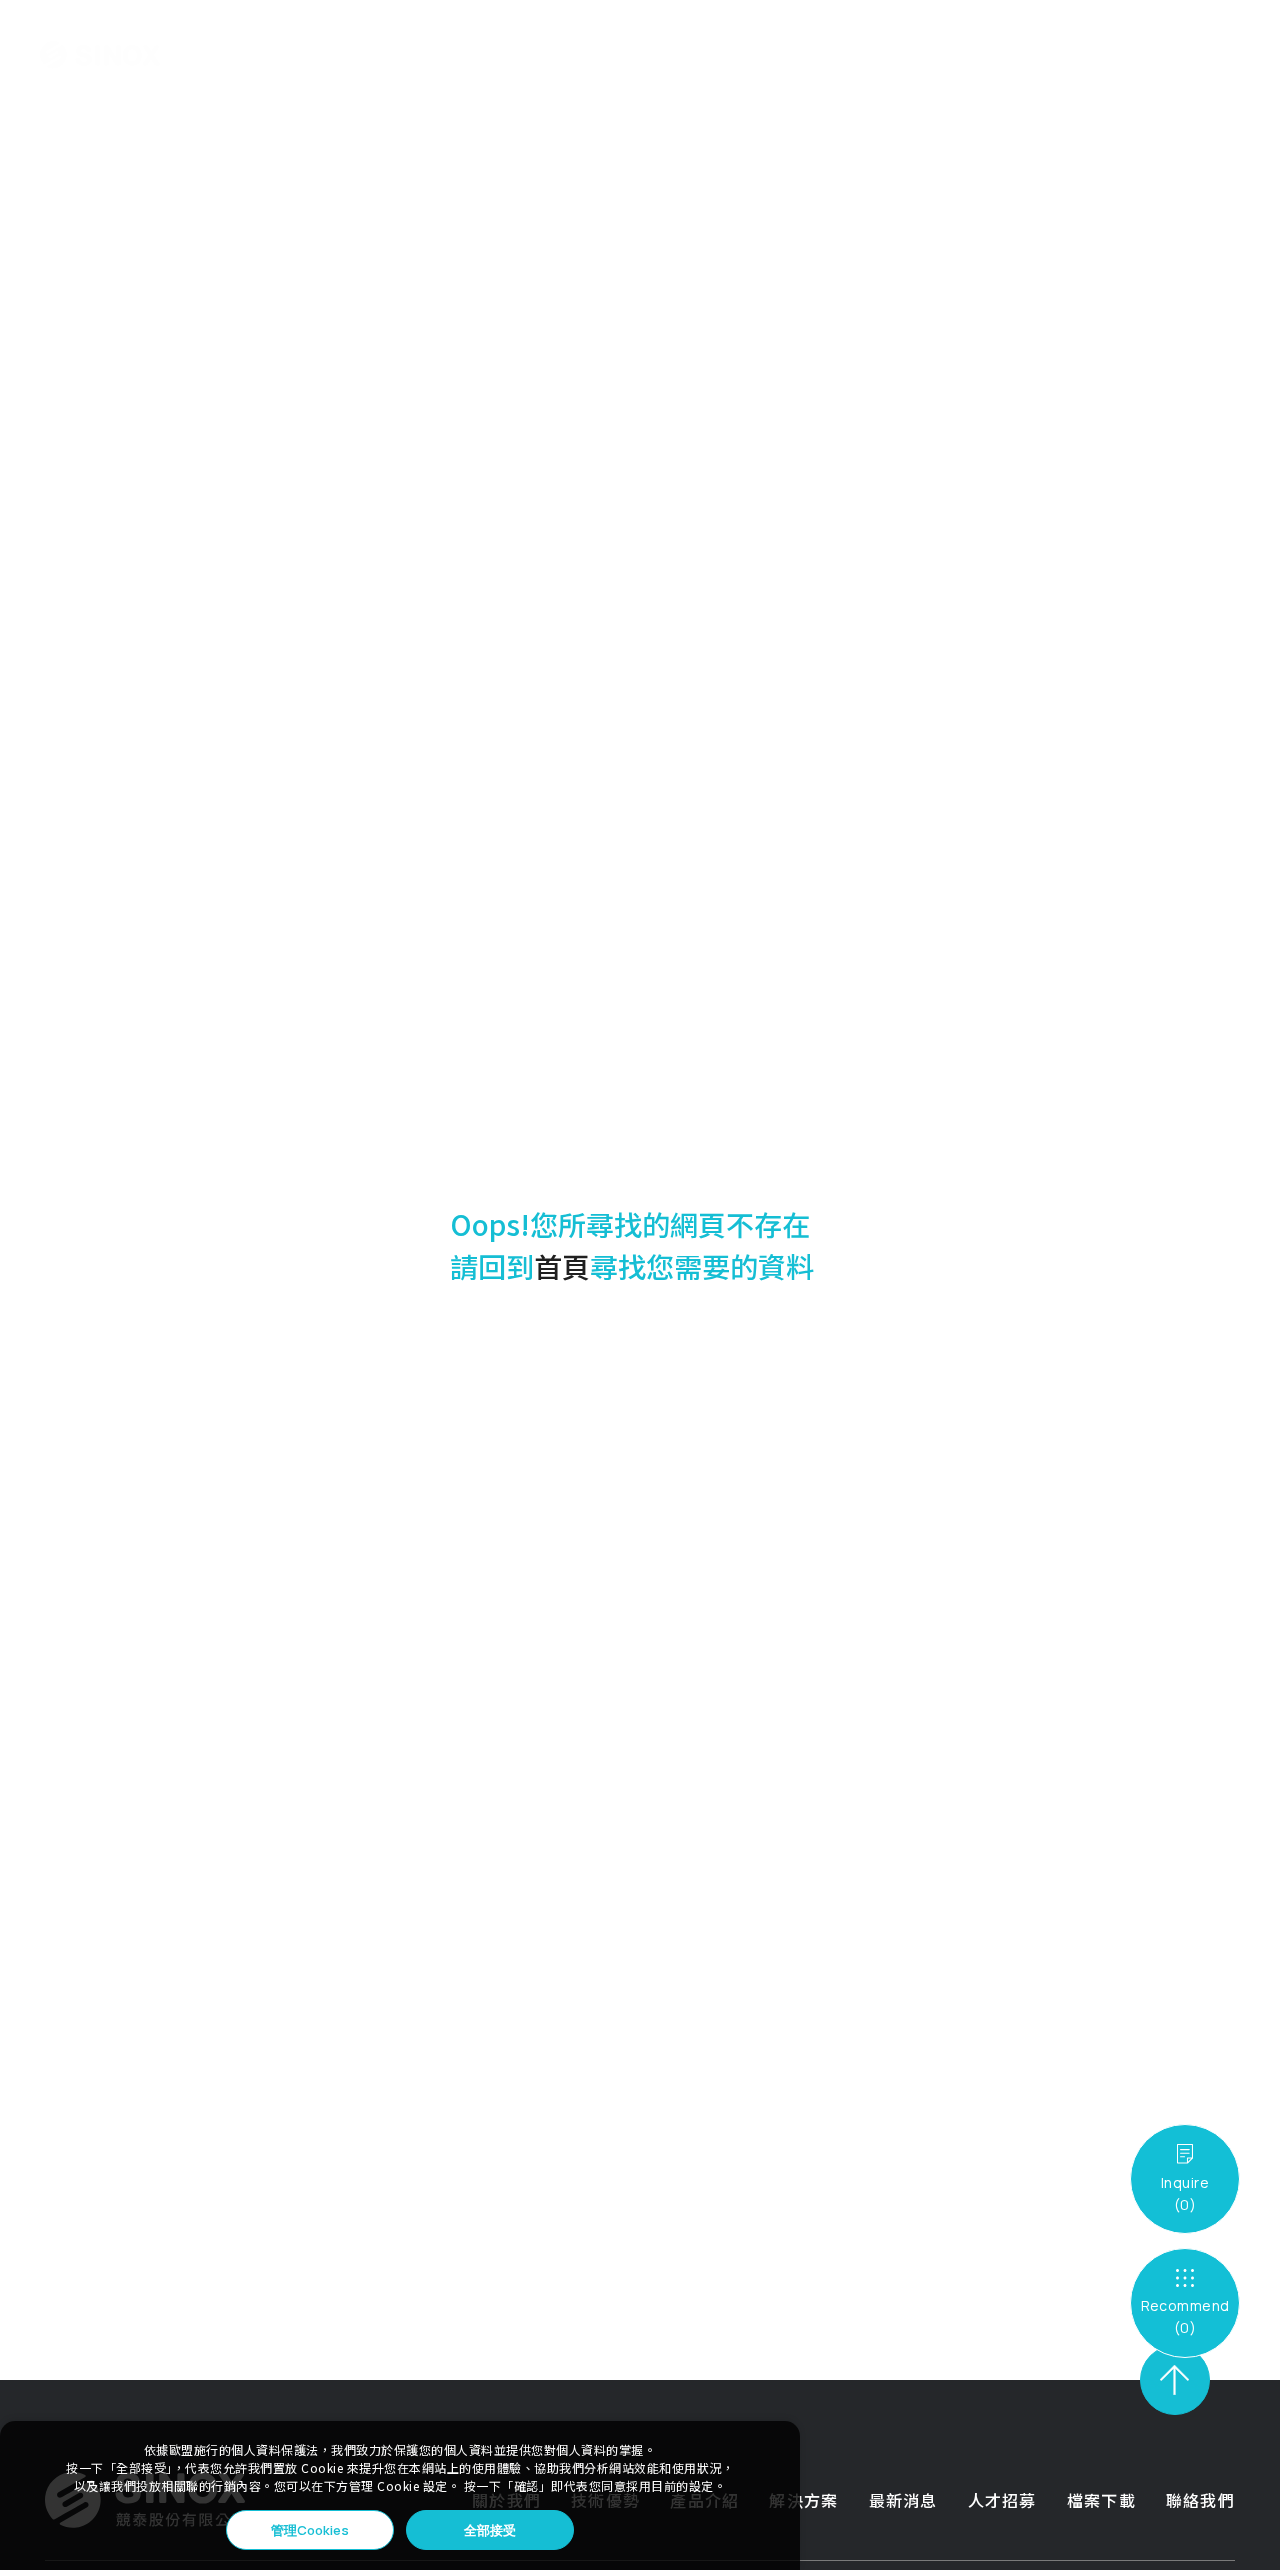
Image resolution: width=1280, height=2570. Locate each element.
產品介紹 (487, 55)
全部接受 (490, 2530)
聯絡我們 (862, 55)
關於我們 (337, 55)
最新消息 (637, 55)
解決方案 (562, 55)
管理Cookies (310, 2530)
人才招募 (712, 55)
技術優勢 (412, 55)
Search (1093, 55)
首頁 (562, 1266)
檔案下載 (787, 55)
